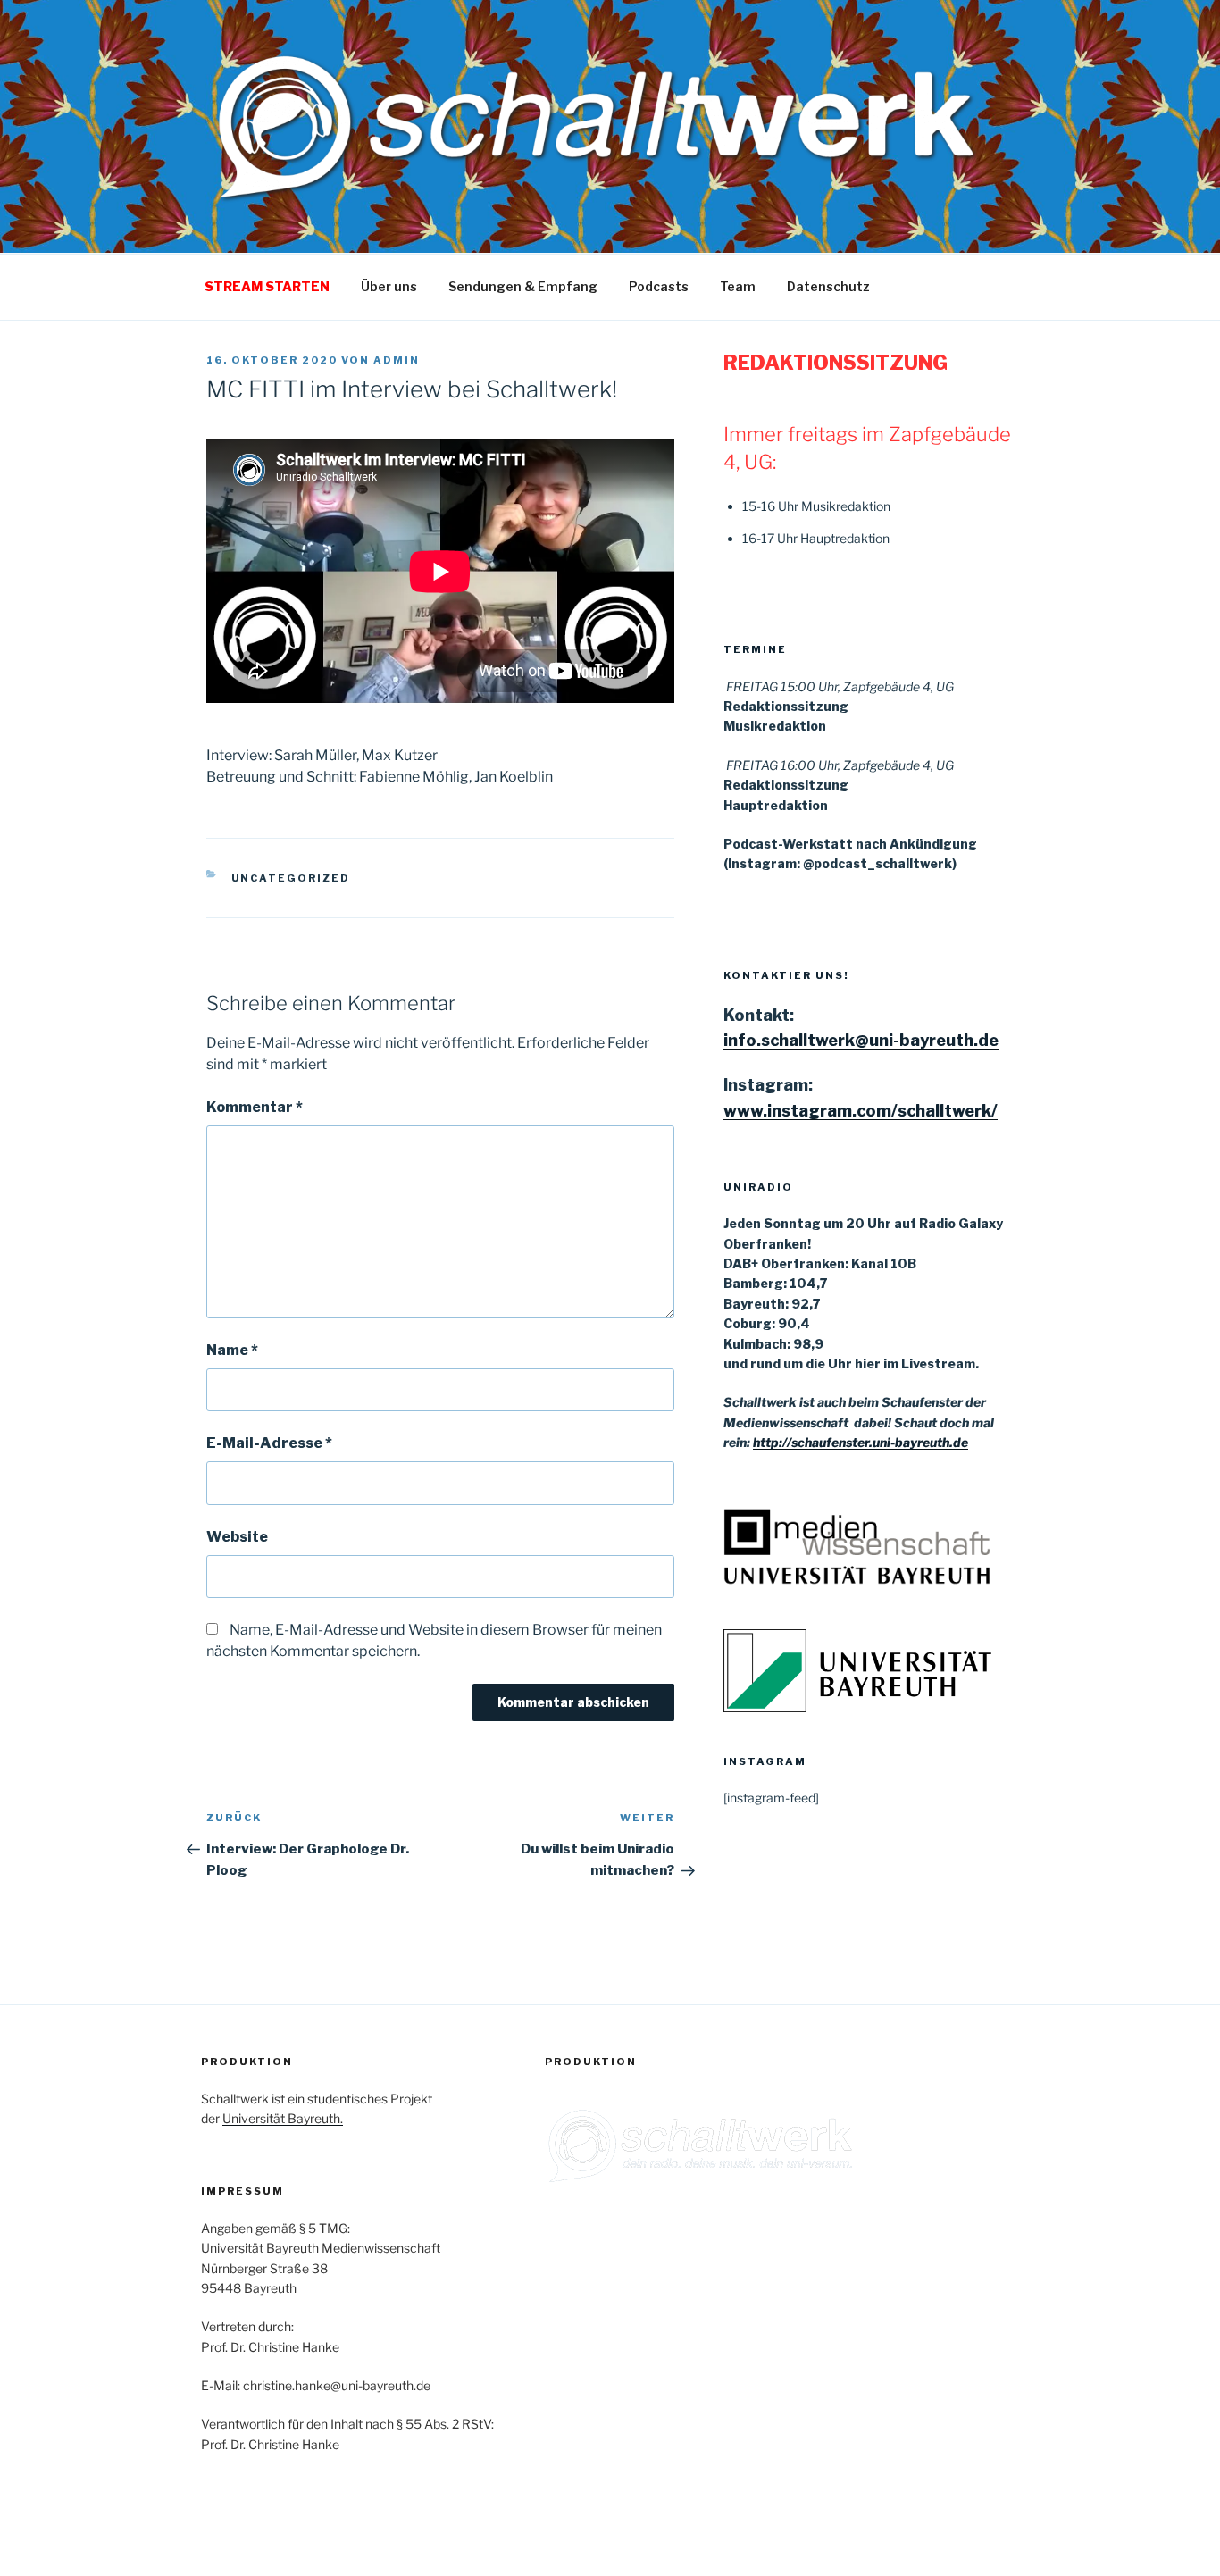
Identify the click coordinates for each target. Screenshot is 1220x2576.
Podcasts (659, 286)
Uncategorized (291, 878)
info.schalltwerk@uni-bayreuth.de (861, 1040)
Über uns (389, 286)
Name (232, 1350)
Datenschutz (828, 286)
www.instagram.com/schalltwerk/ (861, 1111)
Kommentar (255, 1107)
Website (237, 1537)
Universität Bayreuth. (283, 2118)
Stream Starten (267, 286)
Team (738, 286)
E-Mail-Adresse (269, 1443)
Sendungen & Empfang (523, 286)
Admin (397, 360)
